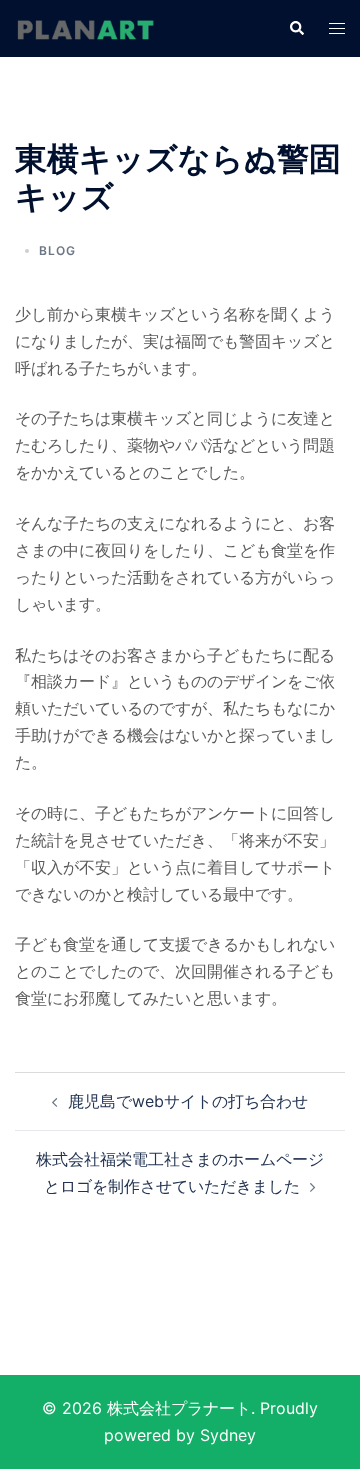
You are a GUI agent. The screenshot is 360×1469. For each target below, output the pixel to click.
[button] (296, 28)
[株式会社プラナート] (85, 28)
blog (57, 250)
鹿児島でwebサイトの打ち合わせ (188, 1101)
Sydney (228, 1435)
